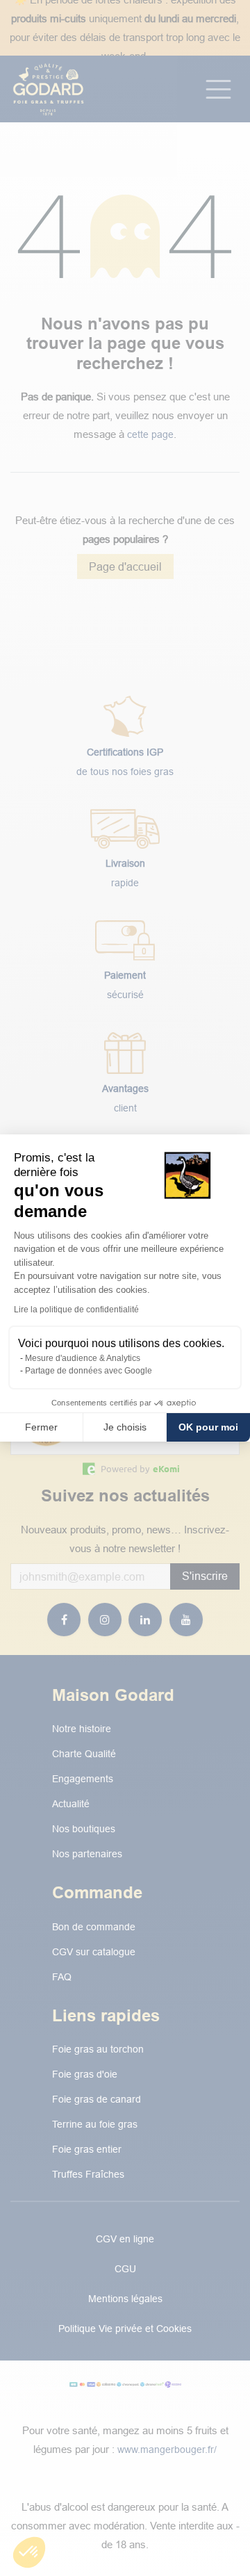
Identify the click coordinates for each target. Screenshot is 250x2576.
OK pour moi (208, 1427)
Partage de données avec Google (89, 1371)
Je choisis (125, 1427)
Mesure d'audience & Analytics (83, 1358)
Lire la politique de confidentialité (76, 1310)
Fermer (41, 1427)
